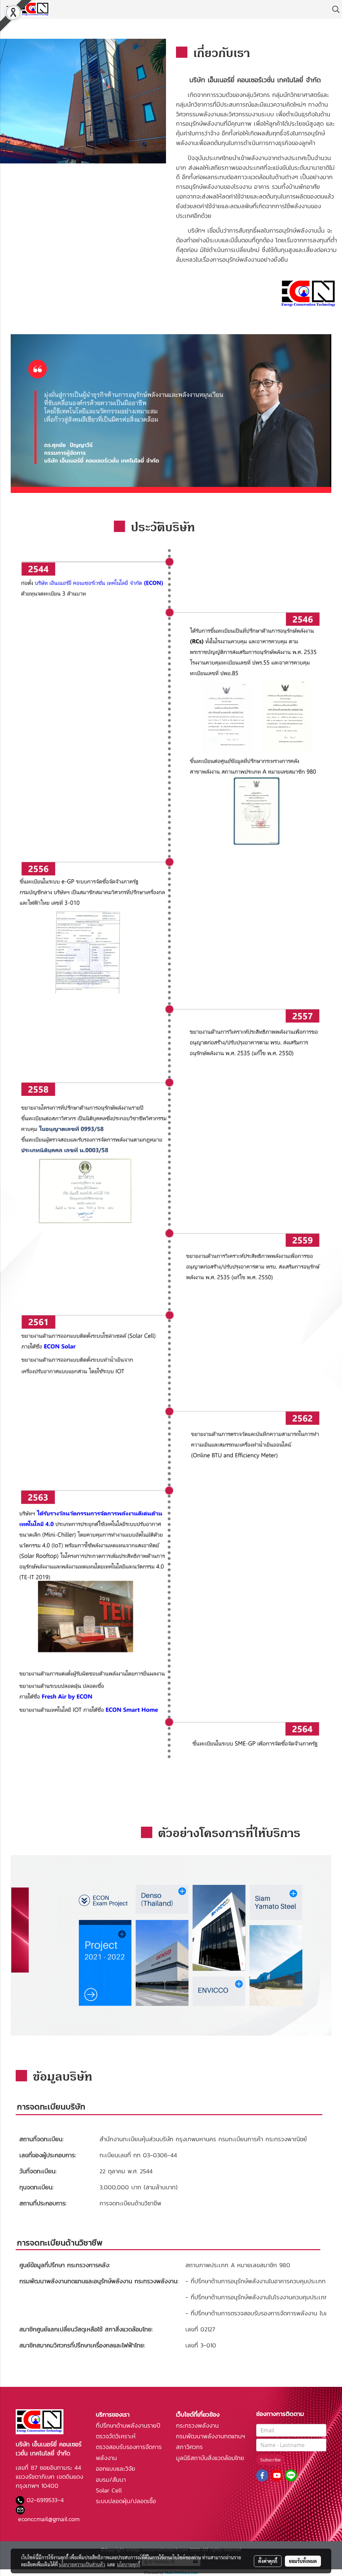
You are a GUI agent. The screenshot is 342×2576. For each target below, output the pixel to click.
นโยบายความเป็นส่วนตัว (82, 2564)
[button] (334, 9)
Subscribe (270, 2460)
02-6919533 (42, 2500)
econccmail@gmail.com (49, 2519)
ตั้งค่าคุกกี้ (268, 2561)
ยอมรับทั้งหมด (303, 2561)
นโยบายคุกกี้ (129, 2564)
